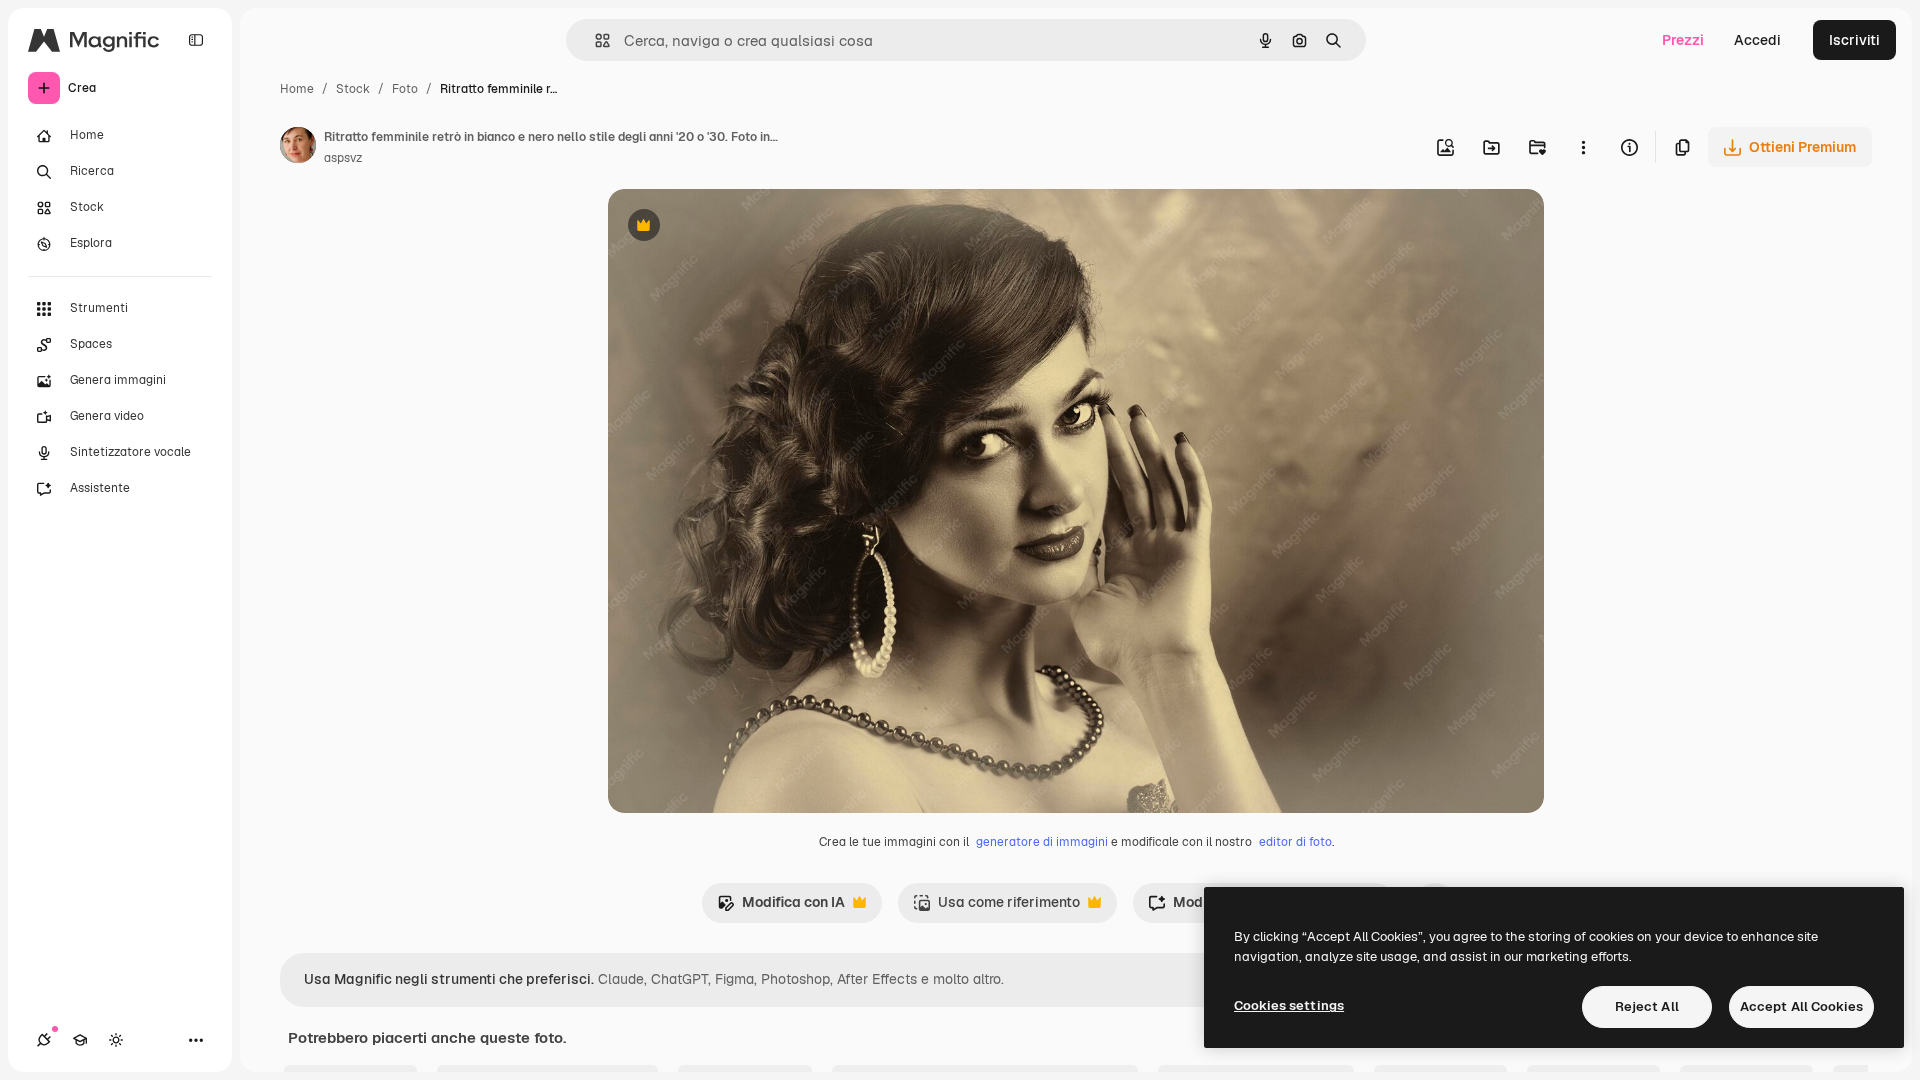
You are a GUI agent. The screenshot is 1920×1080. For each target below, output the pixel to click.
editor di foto (1295, 842)
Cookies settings (1289, 1005)
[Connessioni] (44, 1040)
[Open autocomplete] (594, 40)
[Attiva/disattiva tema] (116, 1040)
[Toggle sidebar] (196, 40)
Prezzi (1683, 40)
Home (297, 89)
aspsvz (343, 158)
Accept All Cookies (1801, 1006)
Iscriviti (1854, 40)
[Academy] (80, 1040)
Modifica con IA (781, 907)
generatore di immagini (1042, 842)
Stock (353, 89)
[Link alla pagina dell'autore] (298, 148)
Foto (405, 89)
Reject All (1647, 1006)
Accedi (1757, 40)
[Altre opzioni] (1583, 147)
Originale (740, 227)
